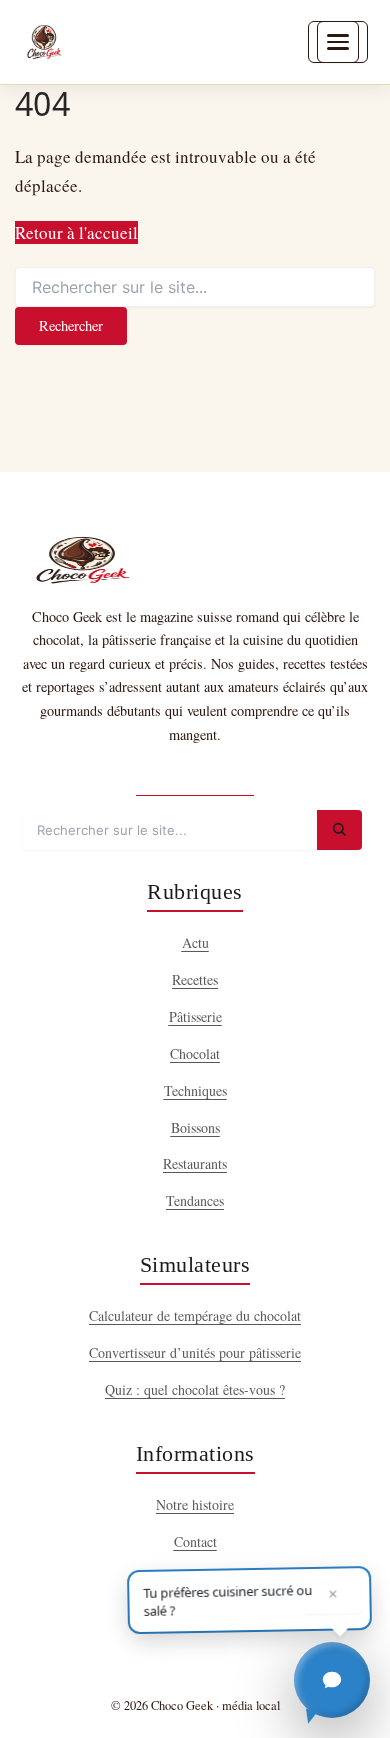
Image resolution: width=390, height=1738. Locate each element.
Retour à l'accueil (76, 232)
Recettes (195, 979)
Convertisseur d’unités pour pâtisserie (195, 1352)
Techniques (195, 1090)
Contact (195, 1541)
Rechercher (71, 325)
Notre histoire (195, 1504)
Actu (195, 942)
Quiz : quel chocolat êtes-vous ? (195, 1389)
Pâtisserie (195, 1016)
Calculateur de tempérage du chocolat (195, 1315)
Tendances (195, 1200)
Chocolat (195, 1053)
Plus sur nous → (195, 777)
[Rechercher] (339, 830)
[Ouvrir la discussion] (332, 1680)
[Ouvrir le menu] (338, 42)
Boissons (195, 1127)
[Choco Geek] (44, 42)
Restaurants (195, 1163)
